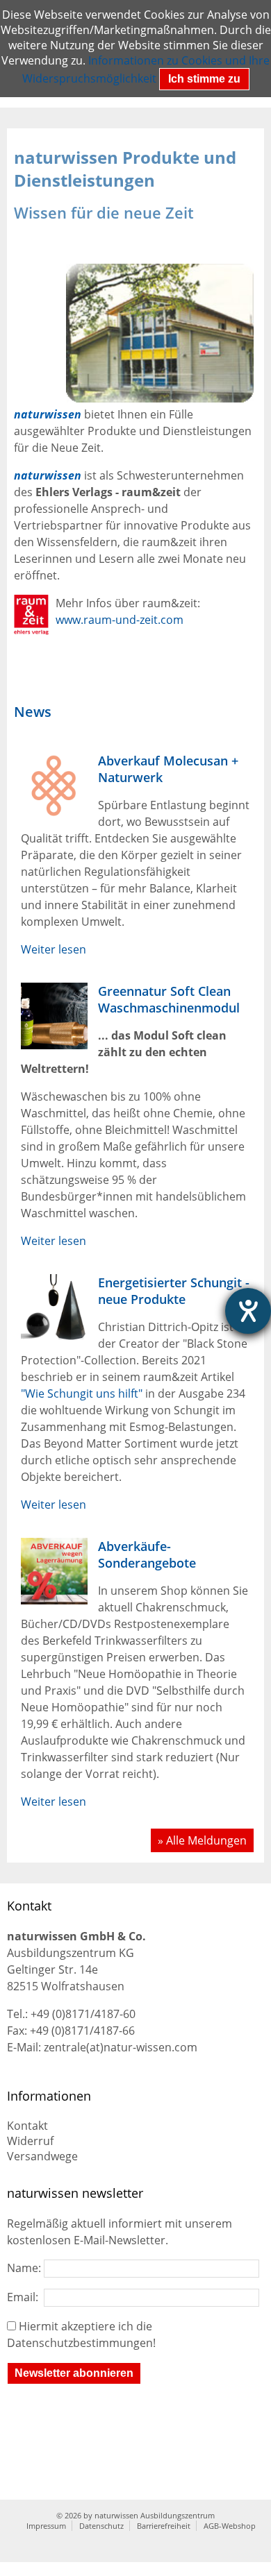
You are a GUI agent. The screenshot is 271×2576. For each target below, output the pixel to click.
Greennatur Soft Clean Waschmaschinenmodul (169, 999)
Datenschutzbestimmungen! (81, 2343)
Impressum (46, 2526)
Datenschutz (101, 2526)
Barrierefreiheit (164, 2526)
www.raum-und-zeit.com (120, 620)
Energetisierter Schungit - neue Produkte (174, 1291)
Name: (25, 2268)
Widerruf (30, 2141)
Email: (25, 2297)
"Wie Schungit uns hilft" (82, 1393)
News (33, 712)
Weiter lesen (54, 949)
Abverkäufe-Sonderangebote (147, 1554)
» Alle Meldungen (202, 1840)
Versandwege (42, 2156)
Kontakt (27, 2126)
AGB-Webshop (230, 2526)
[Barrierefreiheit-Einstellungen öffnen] (248, 1311)
